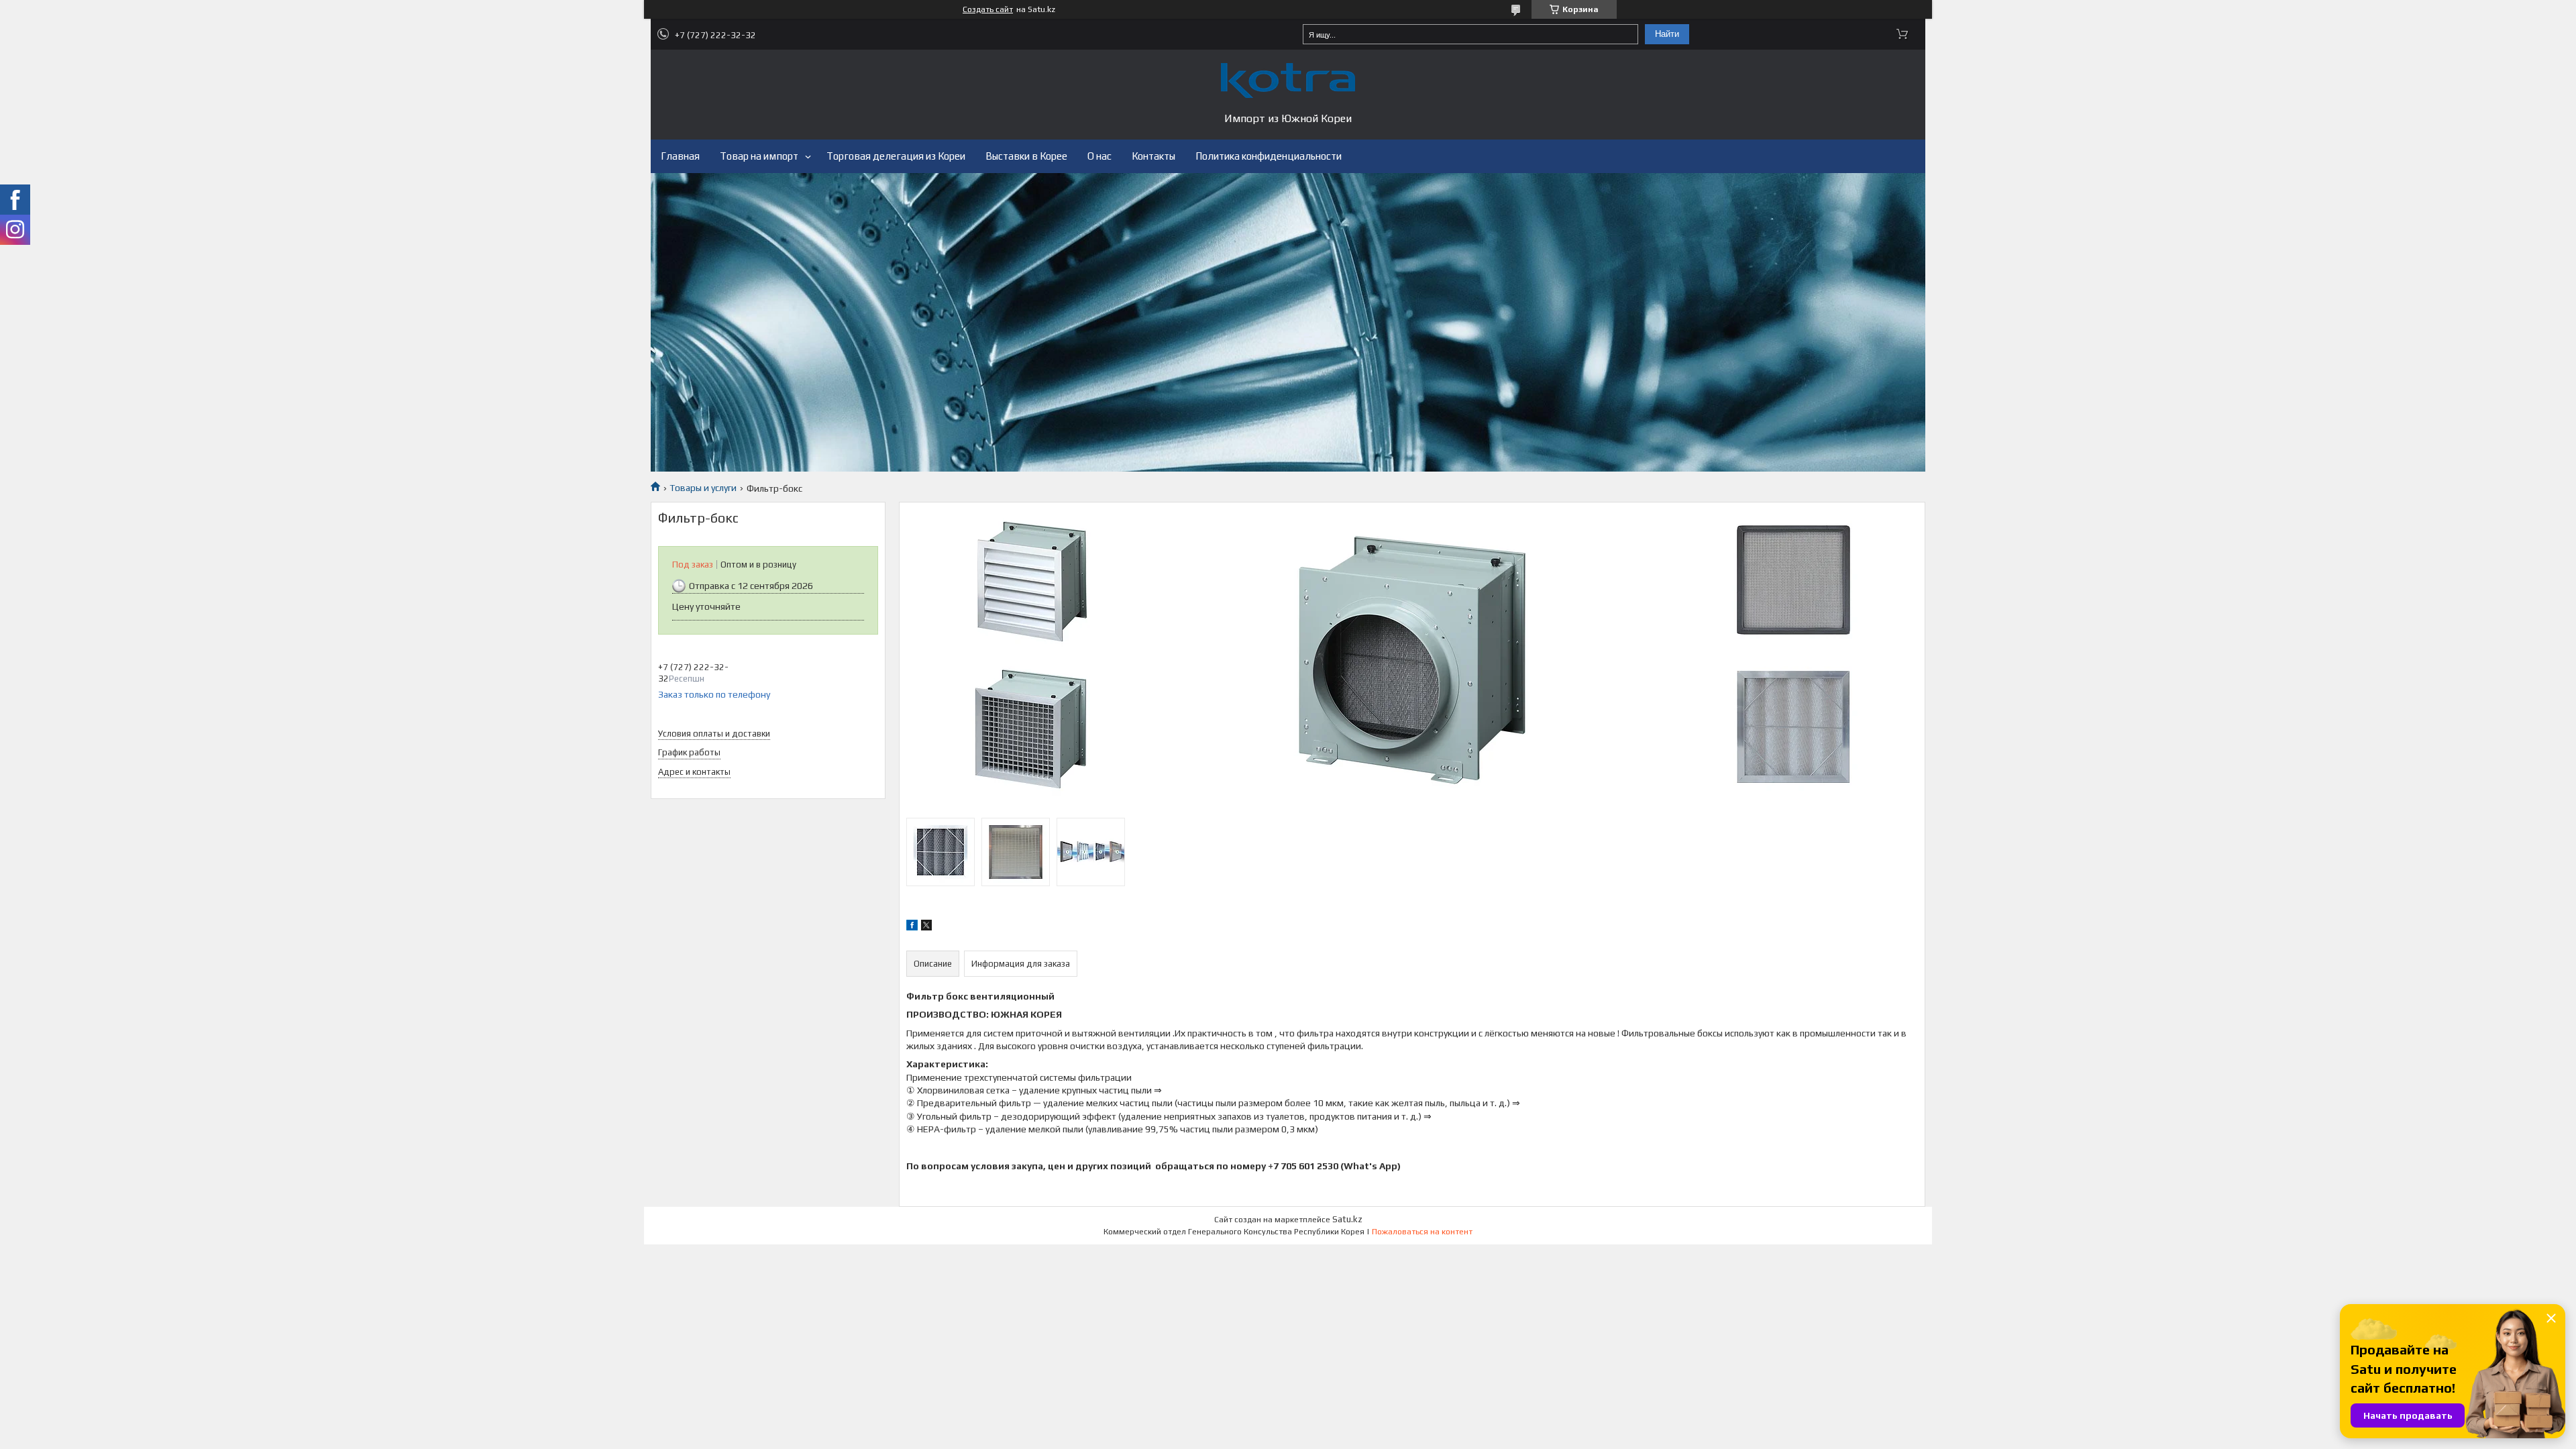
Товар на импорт (759, 156)
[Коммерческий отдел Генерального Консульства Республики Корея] (1288, 80)
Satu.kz (1347, 1219)
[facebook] (912, 927)
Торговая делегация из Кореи (896, 156)
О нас (1099, 156)
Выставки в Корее (1026, 156)
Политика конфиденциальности (1269, 156)
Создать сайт (988, 9)
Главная (680, 156)
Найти (1667, 34)
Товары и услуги (703, 488)
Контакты (1153, 156)
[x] (926, 927)
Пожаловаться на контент (1422, 1232)
